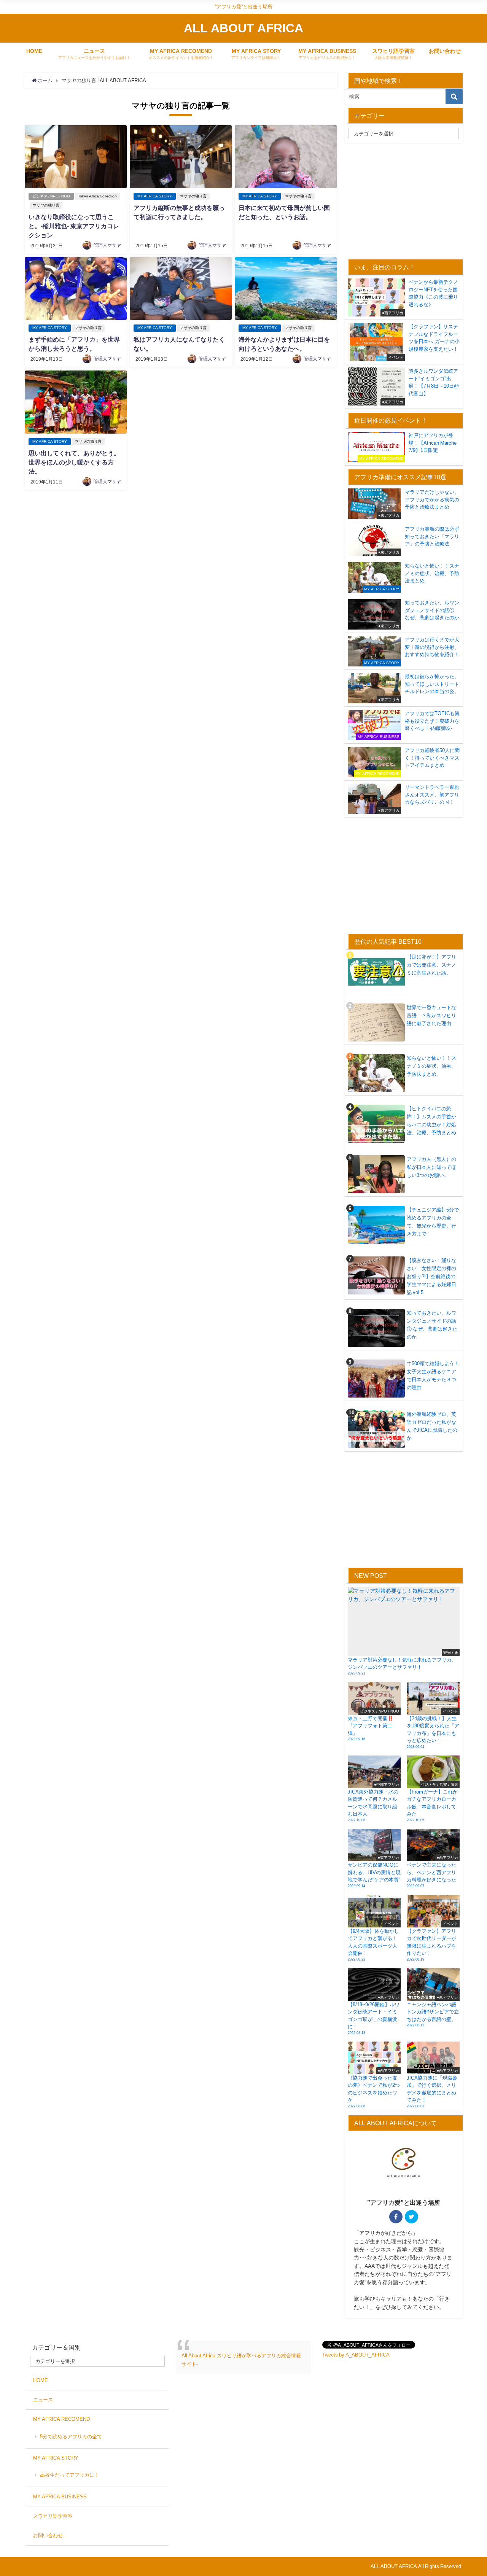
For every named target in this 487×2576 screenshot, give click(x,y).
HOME (34, 51)
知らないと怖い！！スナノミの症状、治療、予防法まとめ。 (431, 1066)
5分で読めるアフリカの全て (71, 2437)
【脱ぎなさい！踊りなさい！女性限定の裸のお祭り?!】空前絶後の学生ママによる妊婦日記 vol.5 (431, 1276)
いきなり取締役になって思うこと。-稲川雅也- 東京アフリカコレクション (74, 226)
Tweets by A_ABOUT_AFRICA (356, 2355)
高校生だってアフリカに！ (70, 2475)
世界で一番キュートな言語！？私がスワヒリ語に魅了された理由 (431, 1015)
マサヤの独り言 (46, 205)
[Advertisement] (409, 200)
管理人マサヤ (107, 245)
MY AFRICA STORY (155, 196)
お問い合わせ (445, 51)
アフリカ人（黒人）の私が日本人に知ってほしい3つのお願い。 (431, 1167)
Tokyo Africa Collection (97, 196)
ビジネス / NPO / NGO (51, 196)
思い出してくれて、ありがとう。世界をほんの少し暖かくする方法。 (74, 462)
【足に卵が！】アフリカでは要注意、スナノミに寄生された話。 (431, 965)
